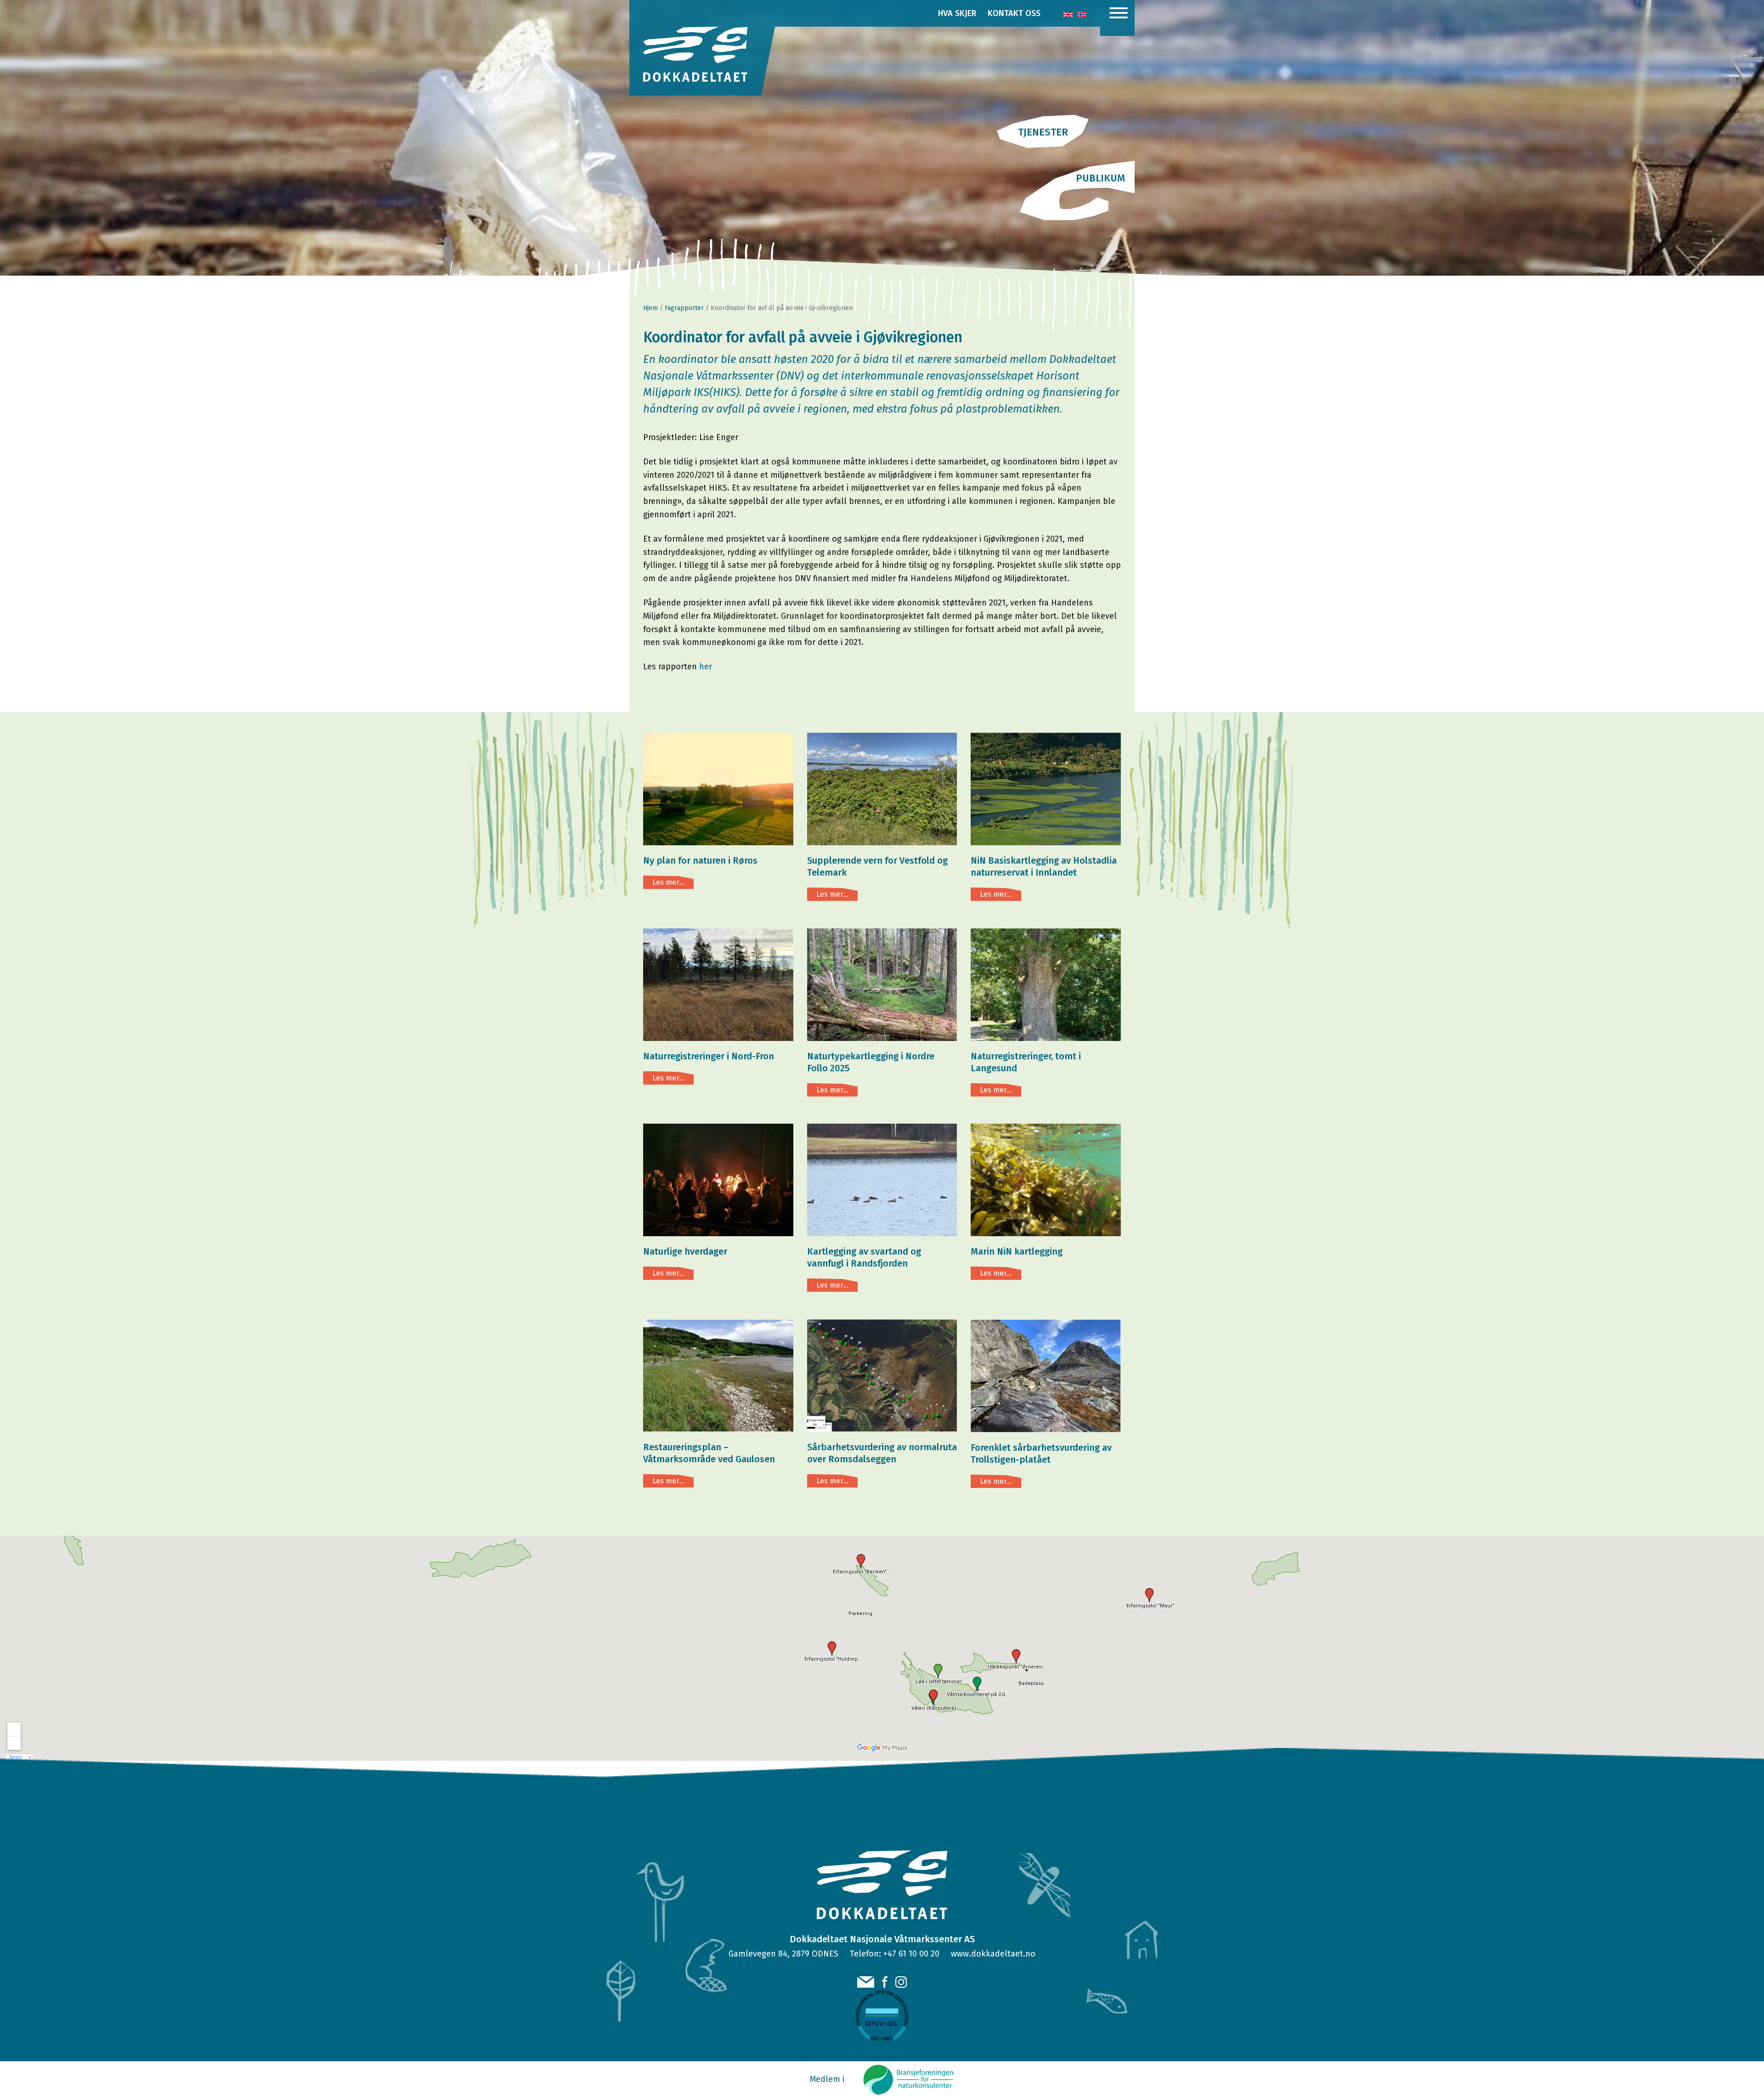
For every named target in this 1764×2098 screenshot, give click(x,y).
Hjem (650, 308)
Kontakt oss (1014, 13)
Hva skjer (957, 13)
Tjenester (1043, 132)
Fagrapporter (684, 308)
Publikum (1100, 178)
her (706, 667)
